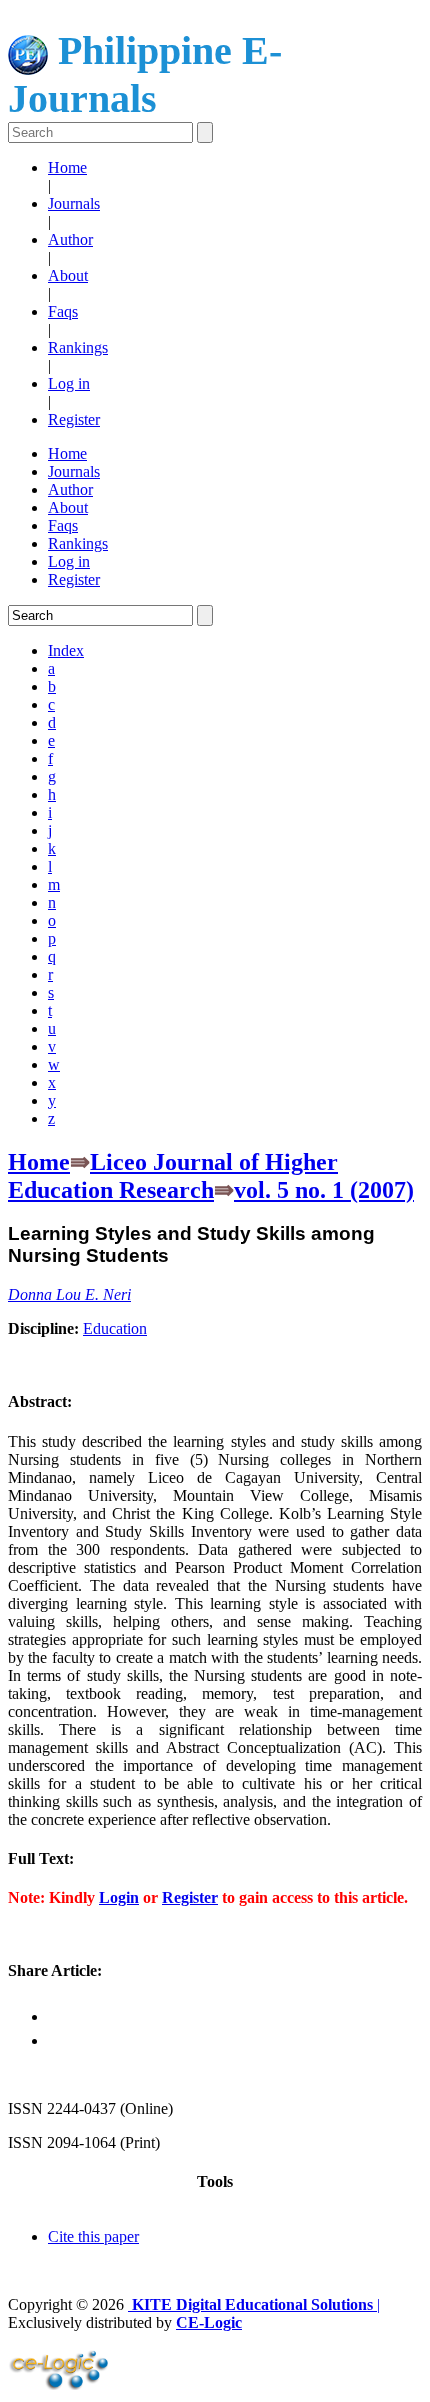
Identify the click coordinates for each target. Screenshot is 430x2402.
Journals (74, 203)
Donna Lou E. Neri (69, 1294)
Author (70, 239)
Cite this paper (93, 2236)
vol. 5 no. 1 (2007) (324, 1190)
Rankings (78, 347)
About (68, 275)
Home (67, 167)
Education (115, 1328)
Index (66, 650)
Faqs (63, 311)
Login (119, 1897)
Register (74, 419)
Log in (69, 383)
